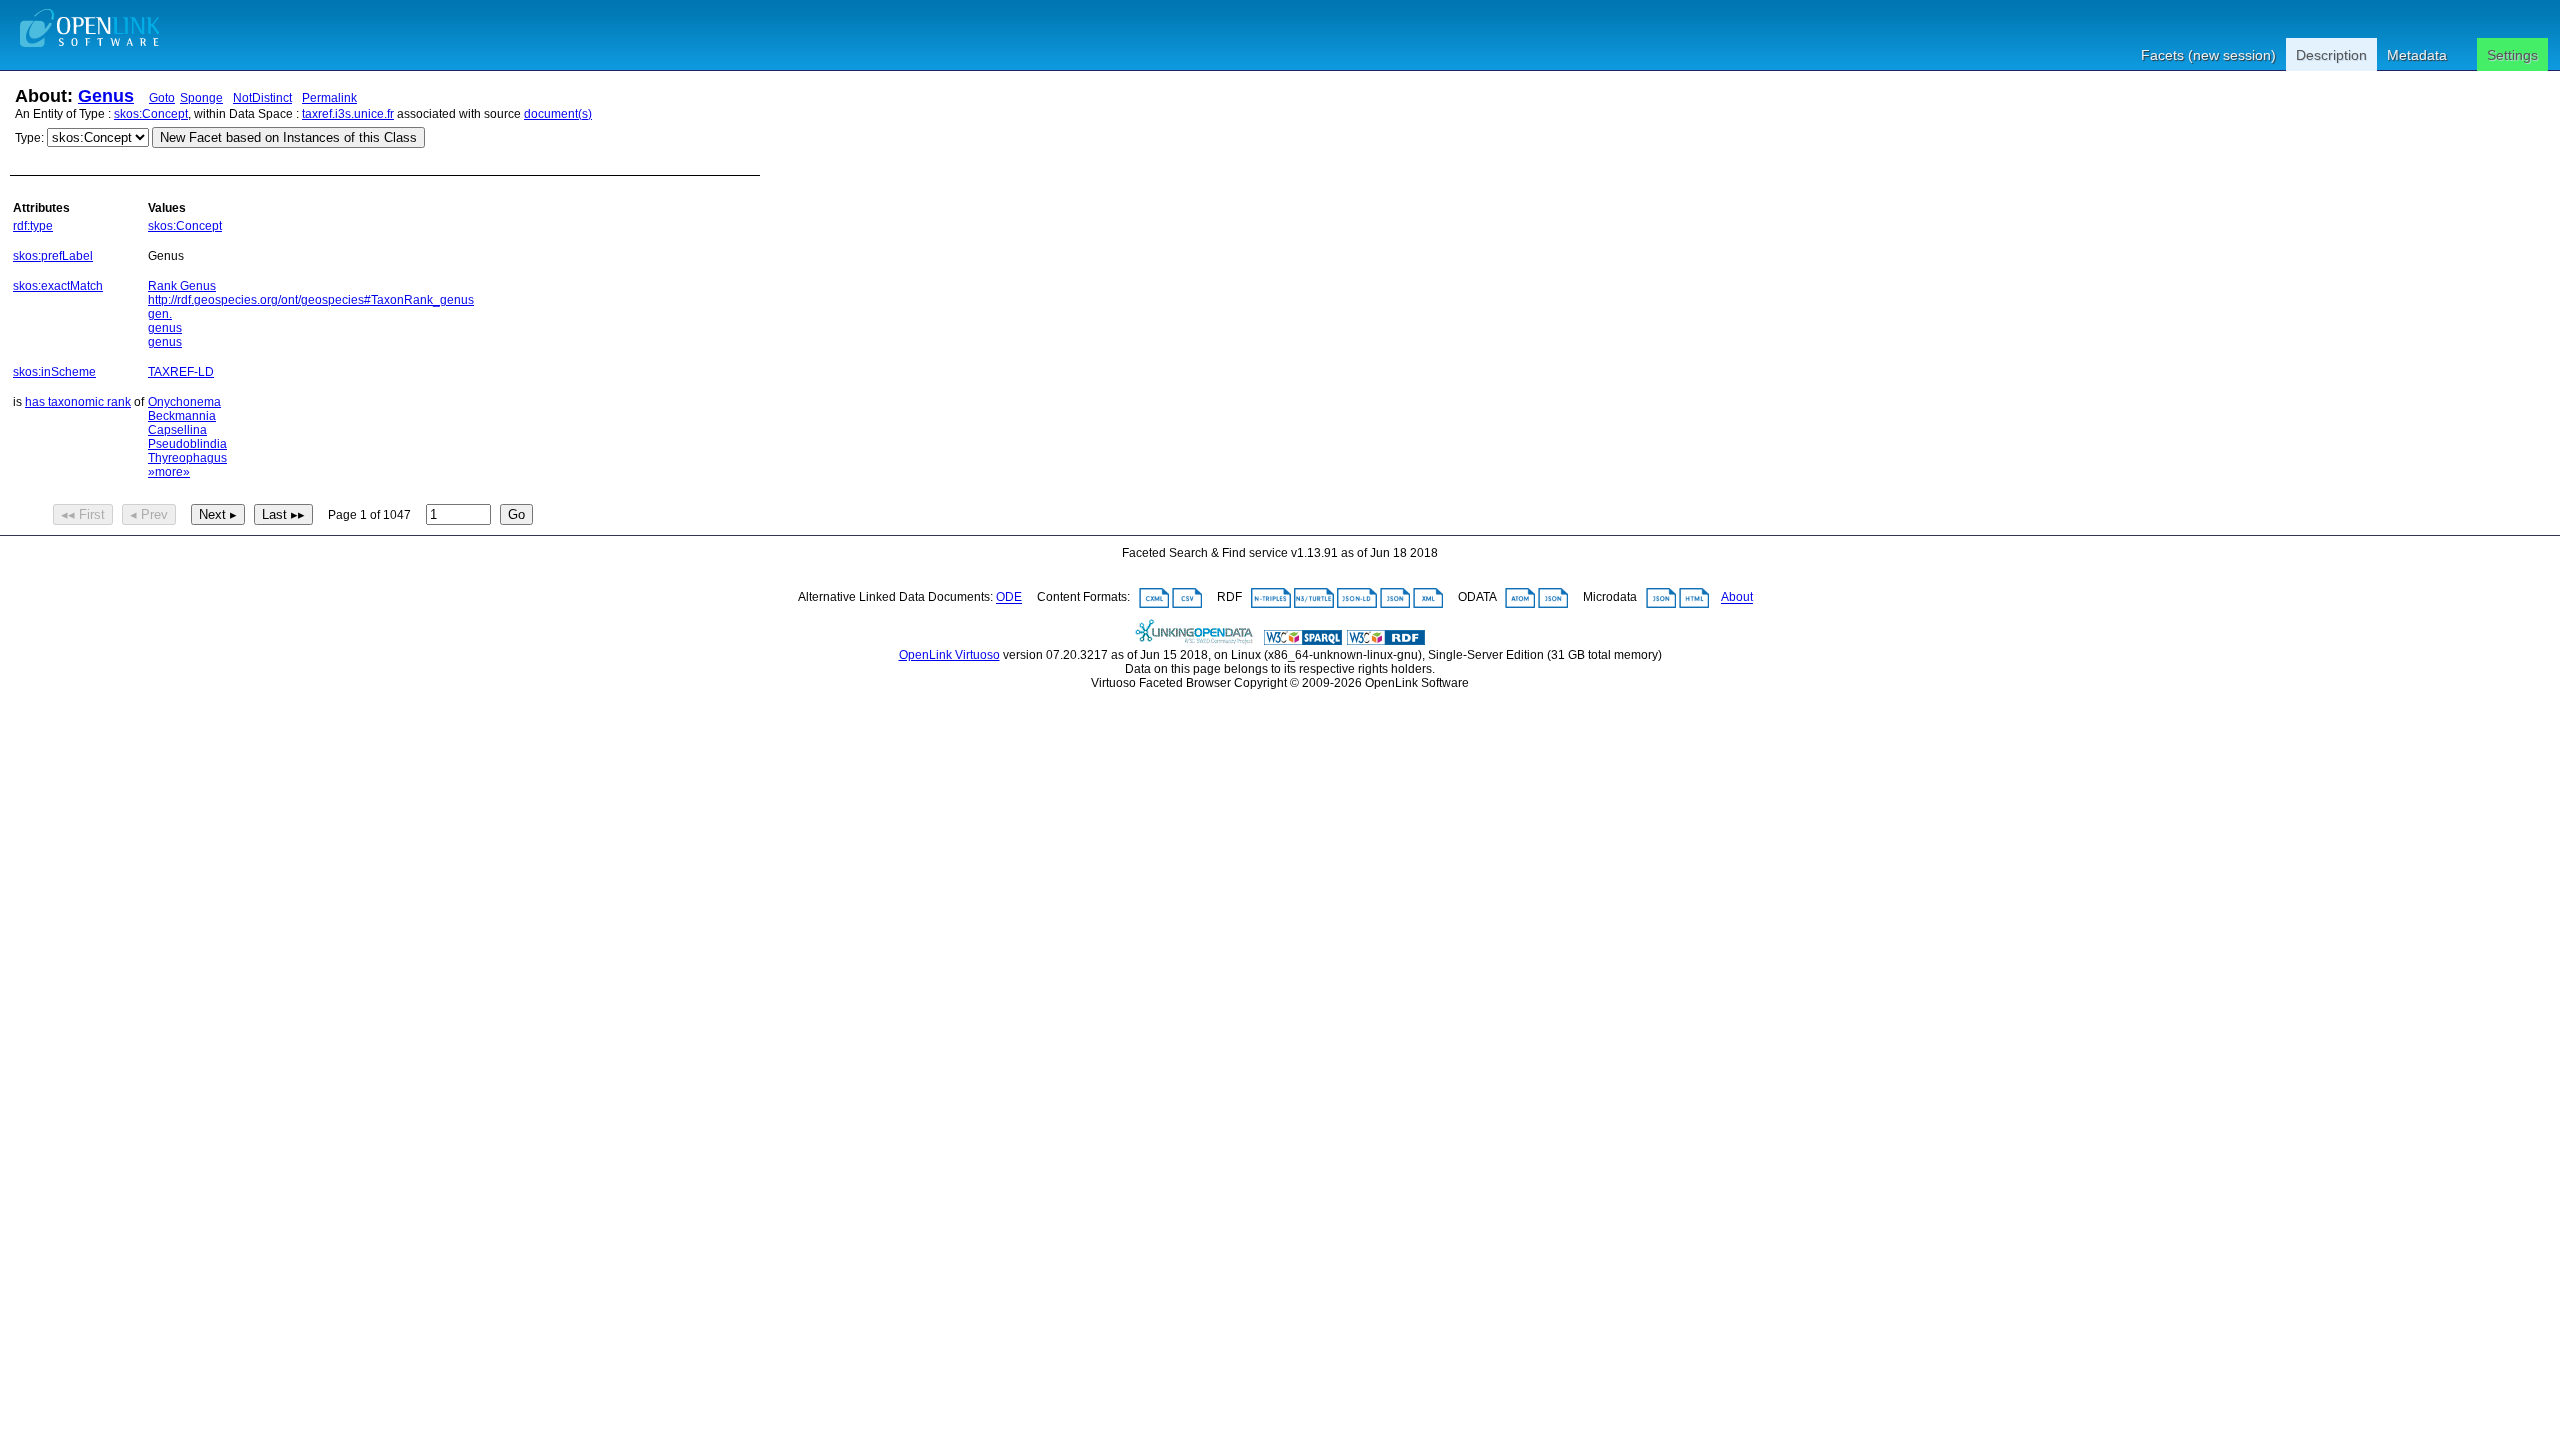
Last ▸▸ (283, 514)
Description (2331, 55)
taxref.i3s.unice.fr (348, 114)
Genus (106, 96)
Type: (29, 138)
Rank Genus (182, 286)
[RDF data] (1386, 641)
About (1737, 598)
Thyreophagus (187, 458)
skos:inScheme (54, 372)
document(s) (558, 114)
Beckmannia (182, 416)
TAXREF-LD (181, 372)
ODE (1009, 598)
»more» (169, 472)
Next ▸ (218, 514)
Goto (162, 98)
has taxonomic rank (78, 402)
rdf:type (33, 226)
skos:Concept (151, 114)
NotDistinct (262, 98)
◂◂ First (83, 514)
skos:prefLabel (53, 256)
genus (165, 328)
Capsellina (177, 430)
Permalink (329, 98)
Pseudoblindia (187, 444)
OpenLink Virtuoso (949, 655)
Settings (2512, 55)
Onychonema (184, 402)
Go (516, 514)
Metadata (2417, 55)
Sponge (201, 98)
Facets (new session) (2208, 55)
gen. (160, 314)
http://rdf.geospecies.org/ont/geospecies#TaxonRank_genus (311, 300)
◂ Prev (149, 514)
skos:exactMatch (58, 286)
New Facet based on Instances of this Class (288, 137)
